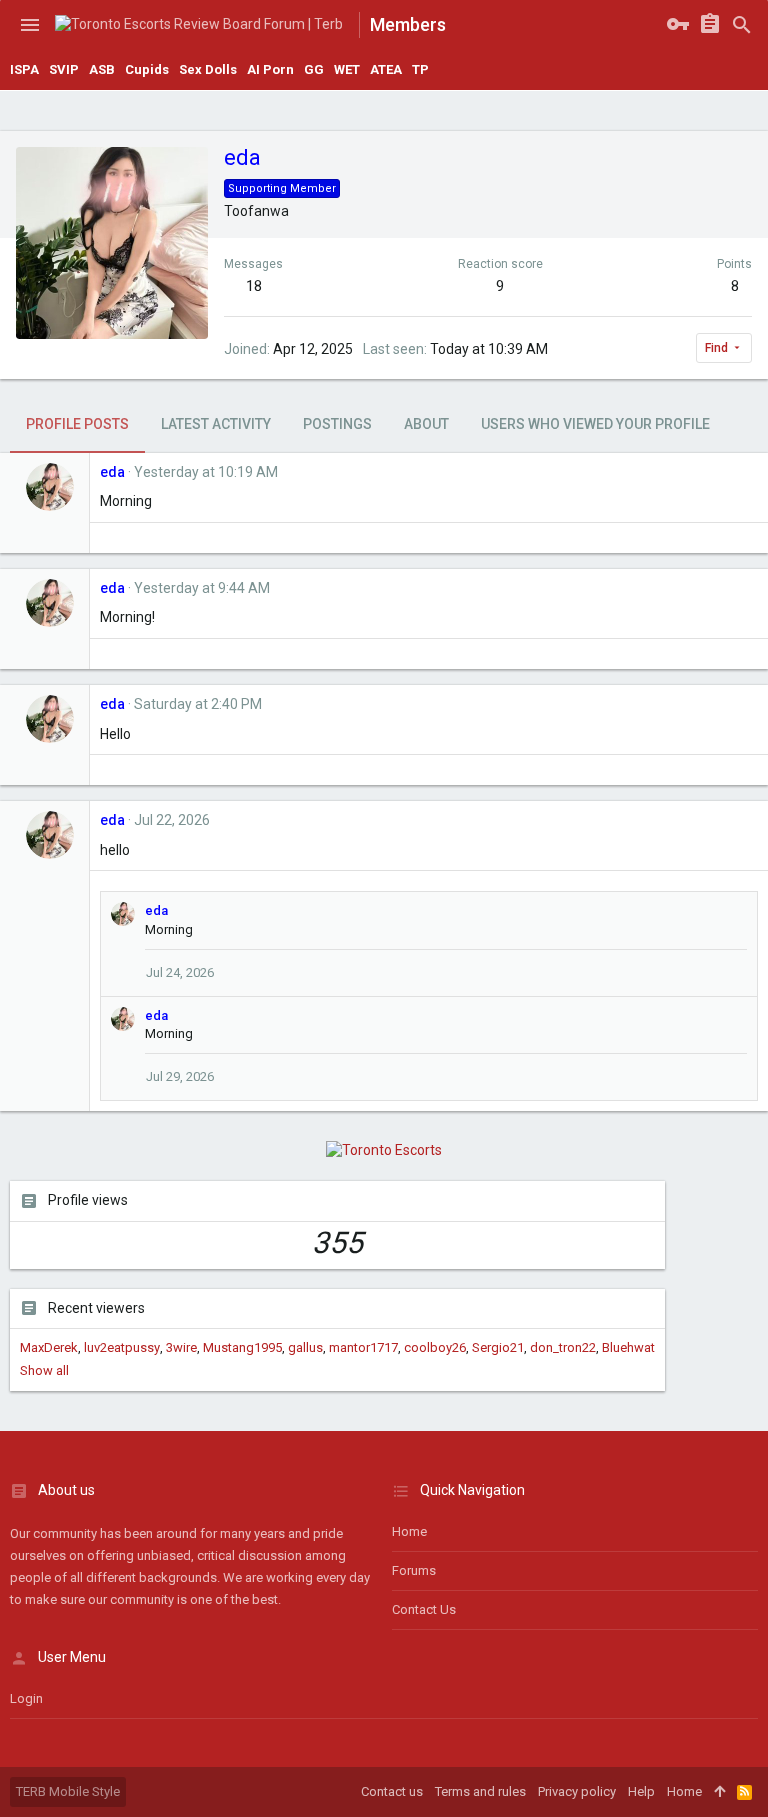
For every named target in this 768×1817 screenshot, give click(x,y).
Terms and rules (480, 1791)
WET (347, 69)
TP (420, 69)
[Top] (719, 1792)
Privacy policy (577, 1791)
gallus (305, 1347)
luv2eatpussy (122, 1347)
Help (641, 1791)
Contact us (424, 1609)
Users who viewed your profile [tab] (595, 424)
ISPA (24, 69)
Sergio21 (498, 1347)
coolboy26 (435, 1347)
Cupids (147, 69)
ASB (102, 69)
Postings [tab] (337, 424)
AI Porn (270, 69)
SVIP (64, 69)
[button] (30, 25)
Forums (414, 1570)
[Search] (742, 25)
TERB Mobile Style (68, 1791)
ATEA (386, 69)
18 (254, 286)
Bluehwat (628, 1347)
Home (409, 1531)
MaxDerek (49, 1347)
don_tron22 (563, 1347)
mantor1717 (363, 1347)
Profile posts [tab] (77, 424)
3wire (181, 1347)
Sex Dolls (208, 69)
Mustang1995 (242, 1347)
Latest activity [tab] (216, 424)
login (26, 1698)
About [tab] (426, 424)
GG (314, 69)
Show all (44, 1370)
